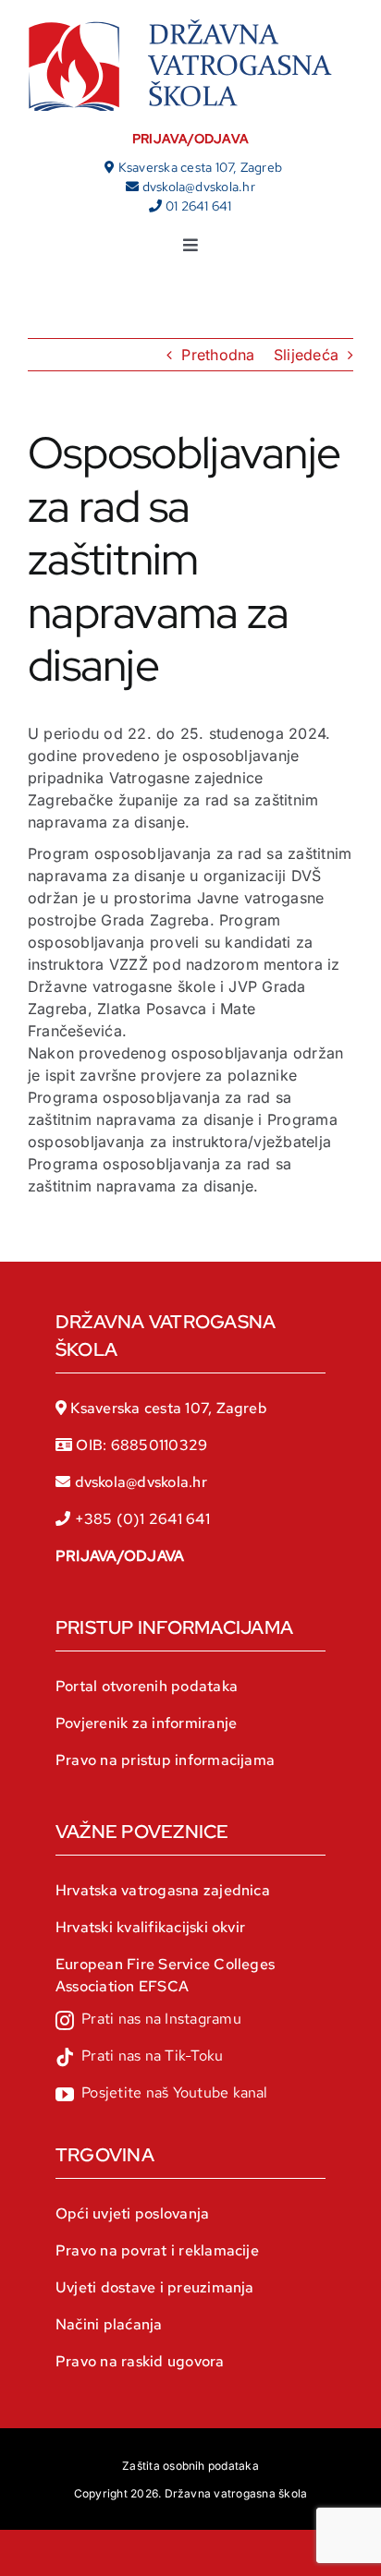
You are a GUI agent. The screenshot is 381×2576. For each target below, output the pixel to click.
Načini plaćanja (109, 2324)
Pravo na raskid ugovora (140, 2361)
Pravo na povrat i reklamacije (157, 2250)
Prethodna (218, 355)
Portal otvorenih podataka (147, 1686)
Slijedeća (306, 355)
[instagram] (148, 2021)
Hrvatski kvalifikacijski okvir (150, 1927)
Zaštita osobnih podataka (190, 2466)
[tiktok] (139, 2058)
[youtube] (162, 2095)
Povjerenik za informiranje (146, 1723)
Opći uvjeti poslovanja (132, 2213)
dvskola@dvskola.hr (199, 187)
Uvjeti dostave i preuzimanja (155, 2287)
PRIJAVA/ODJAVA (190, 139)
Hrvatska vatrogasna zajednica (163, 1890)
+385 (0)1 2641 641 (142, 1519)
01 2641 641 (199, 206)
